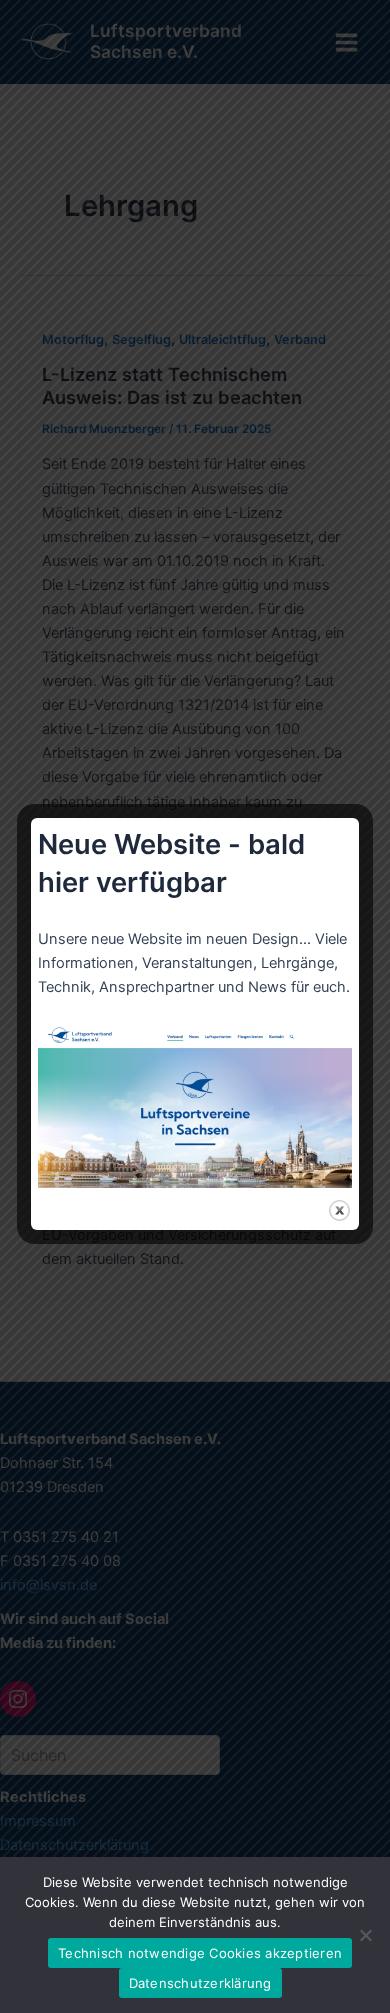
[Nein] (365, 1935)
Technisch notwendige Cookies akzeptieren (200, 1953)
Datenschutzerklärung (200, 1983)
